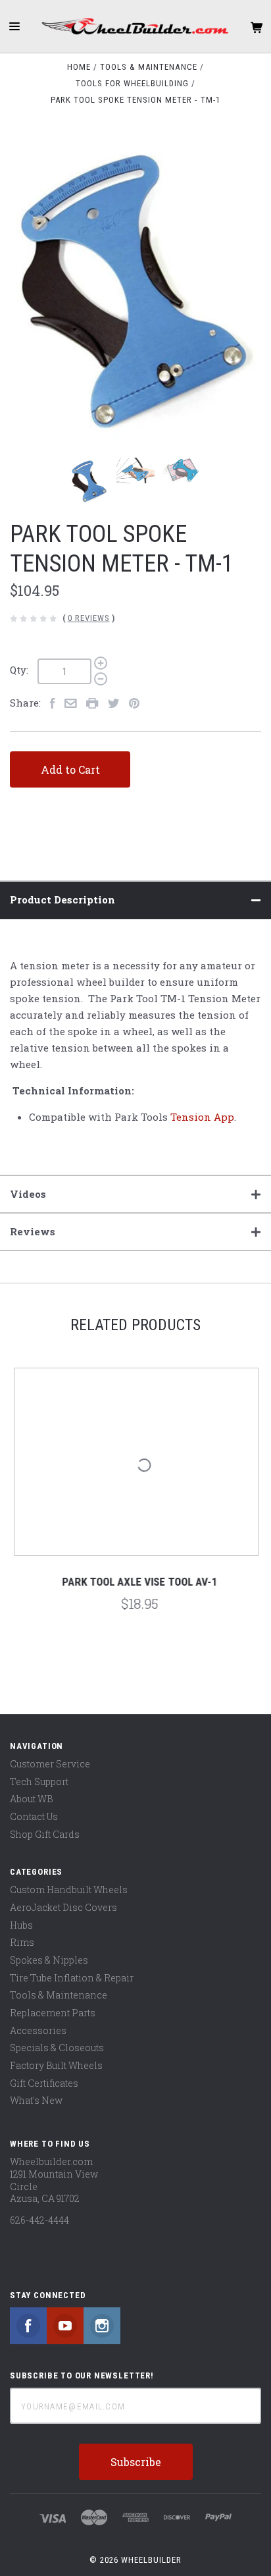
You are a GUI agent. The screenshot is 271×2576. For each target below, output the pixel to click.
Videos (28, 1194)
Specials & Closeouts (57, 2048)
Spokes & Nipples (49, 1960)
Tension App (202, 1117)
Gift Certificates (44, 2083)
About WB (31, 1799)
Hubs (21, 1925)
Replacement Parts (53, 2013)
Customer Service (50, 1764)
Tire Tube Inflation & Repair (72, 1978)
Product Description (62, 899)
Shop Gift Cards (45, 1834)
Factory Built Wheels (56, 2065)
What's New (36, 2100)
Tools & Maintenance (59, 1995)
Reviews (33, 1231)
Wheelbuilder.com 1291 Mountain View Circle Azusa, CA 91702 (54, 2180)
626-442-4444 (39, 2220)
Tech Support (39, 1782)
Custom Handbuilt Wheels (69, 1890)
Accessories (38, 2030)
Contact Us (34, 1816)
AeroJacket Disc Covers (63, 1907)
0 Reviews (89, 618)
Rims (22, 1942)
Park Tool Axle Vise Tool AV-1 (135, 1582)
